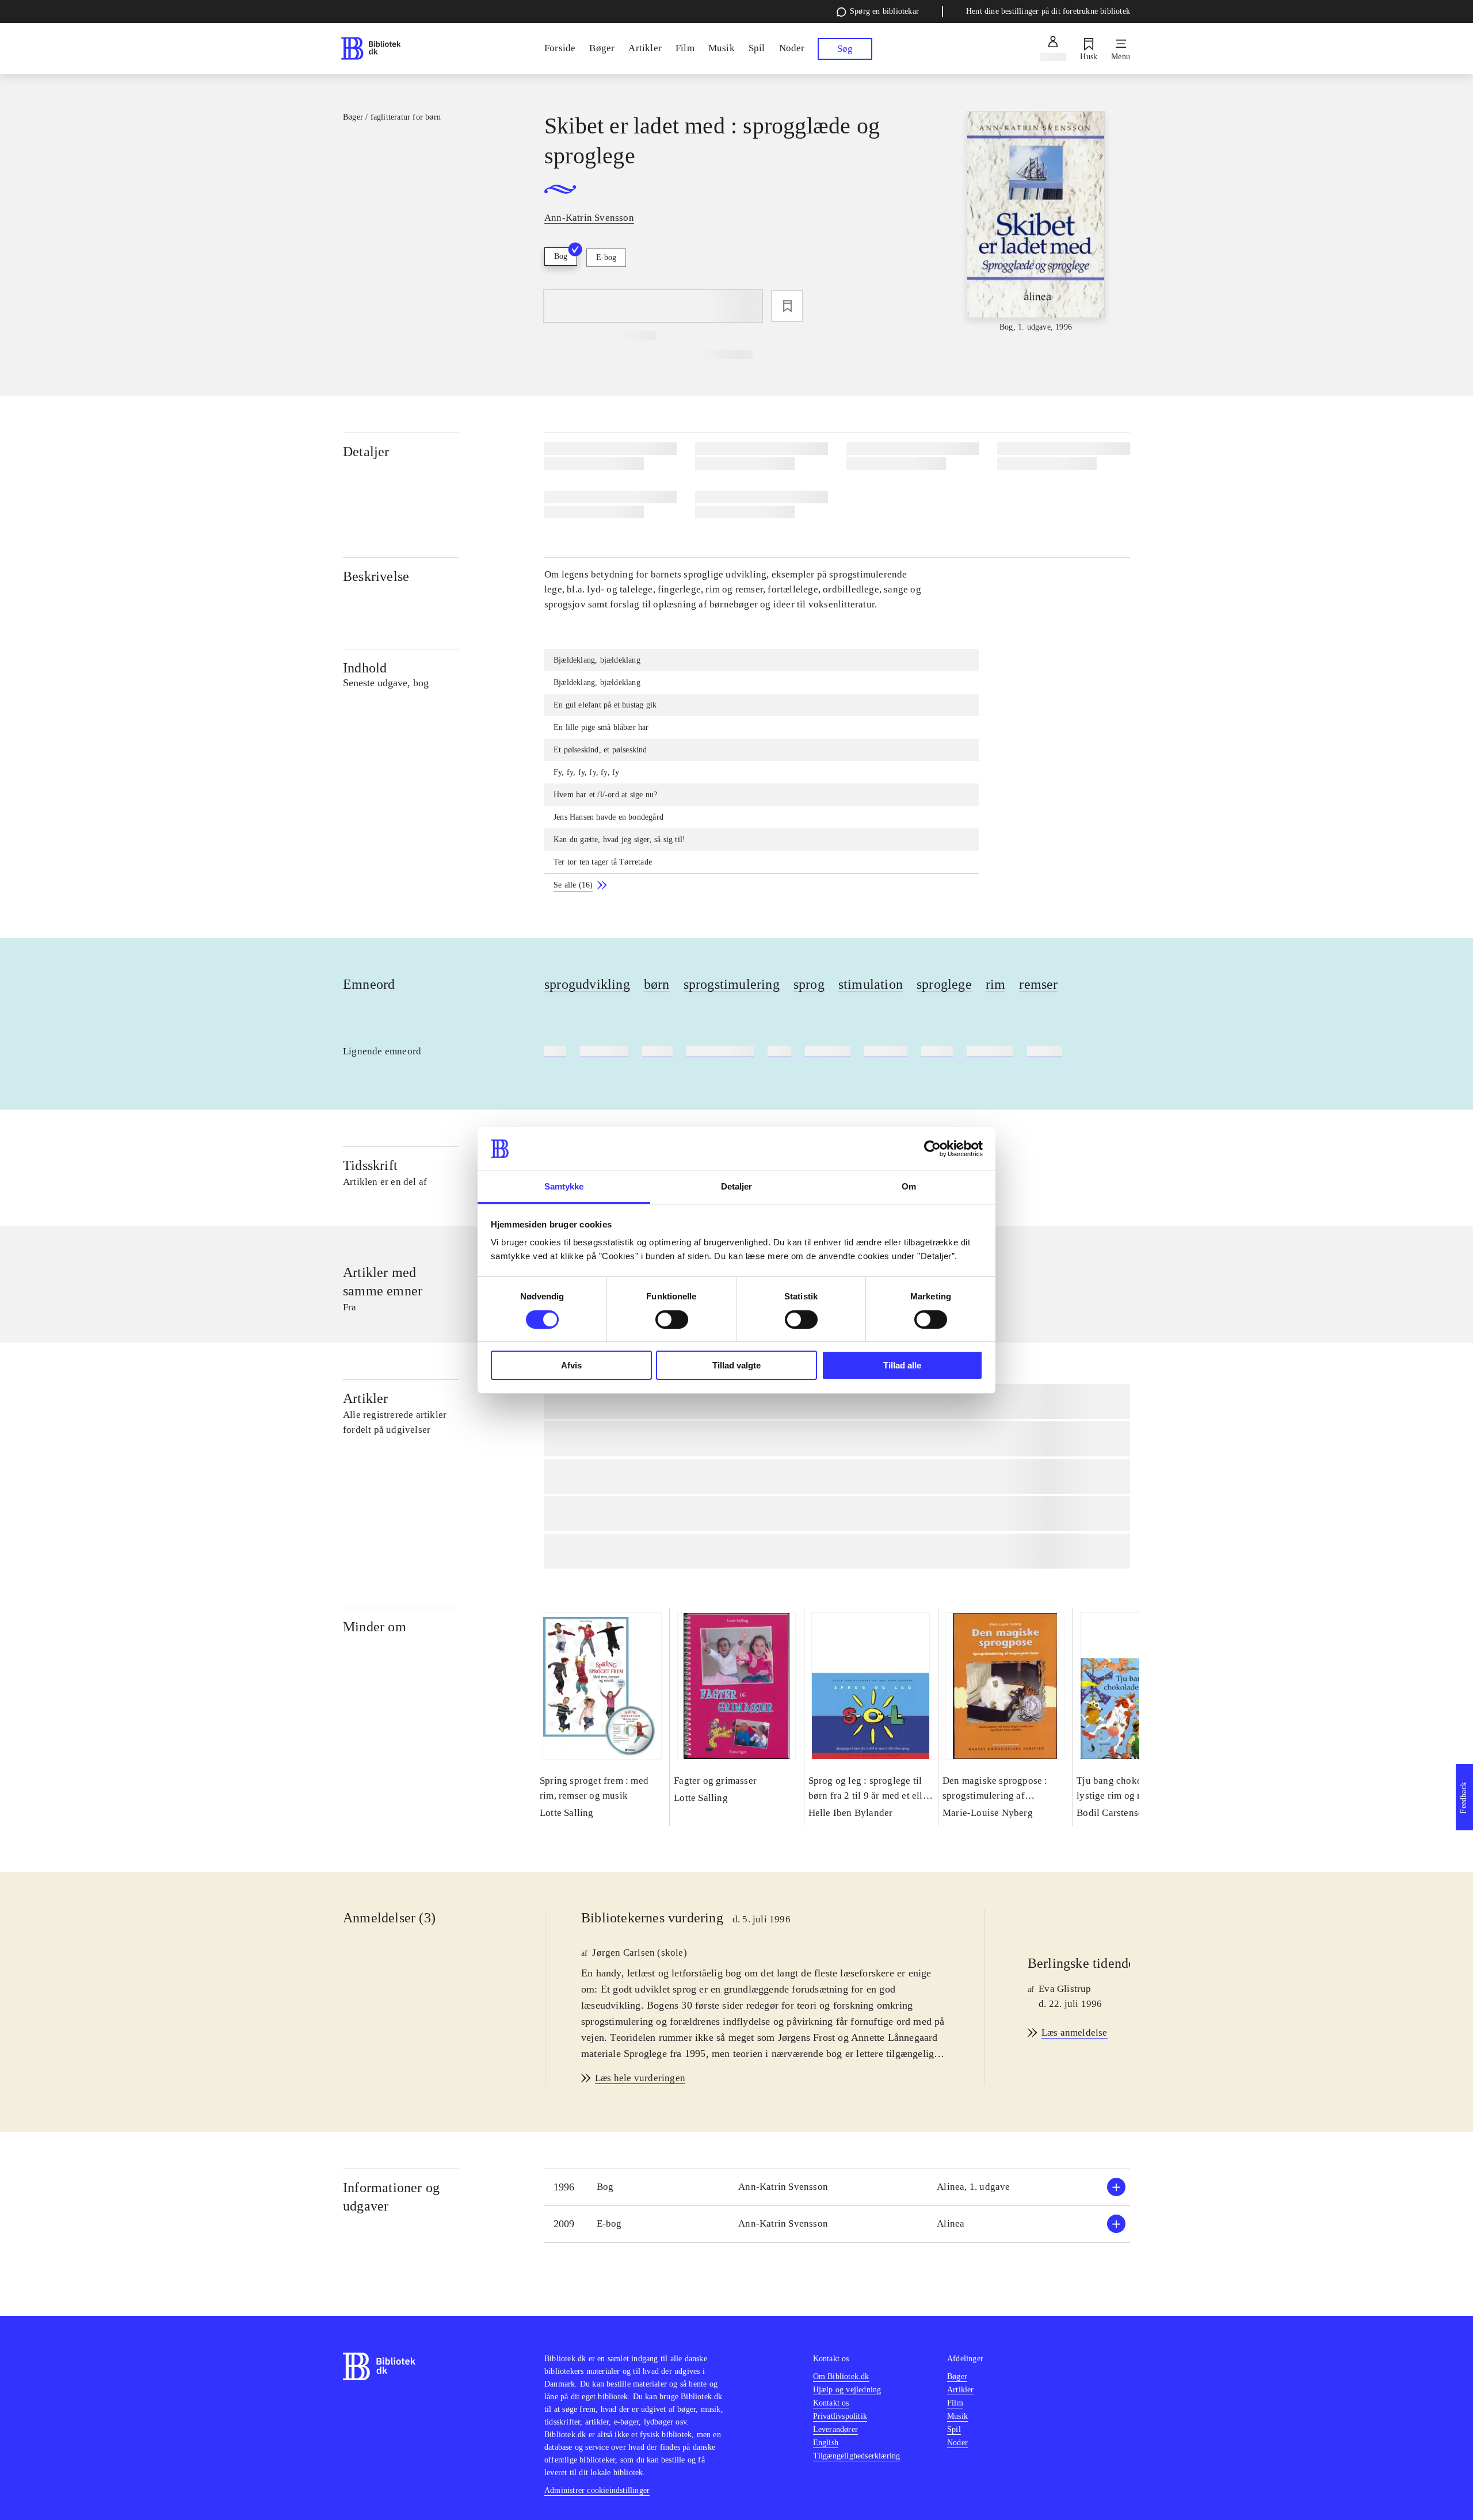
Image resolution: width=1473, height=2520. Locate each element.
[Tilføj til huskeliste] (787, 306)
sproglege (944, 984)
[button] (837, 2187)
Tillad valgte (736, 1365)
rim (996, 984)
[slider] (1036, 222)
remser (1038, 984)
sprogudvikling (587, 984)
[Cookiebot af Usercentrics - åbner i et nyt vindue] (932, 1149)
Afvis (571, 1365)
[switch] (672, 1320)
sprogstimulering (732, 984)
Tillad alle (902, 1365)
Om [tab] (909, 1186)
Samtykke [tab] (564, 1186)
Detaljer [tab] (737, 1186)
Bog (561, 256)
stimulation (871, 984)
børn (657, 984)
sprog (809, 984)
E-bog (606, 257)
